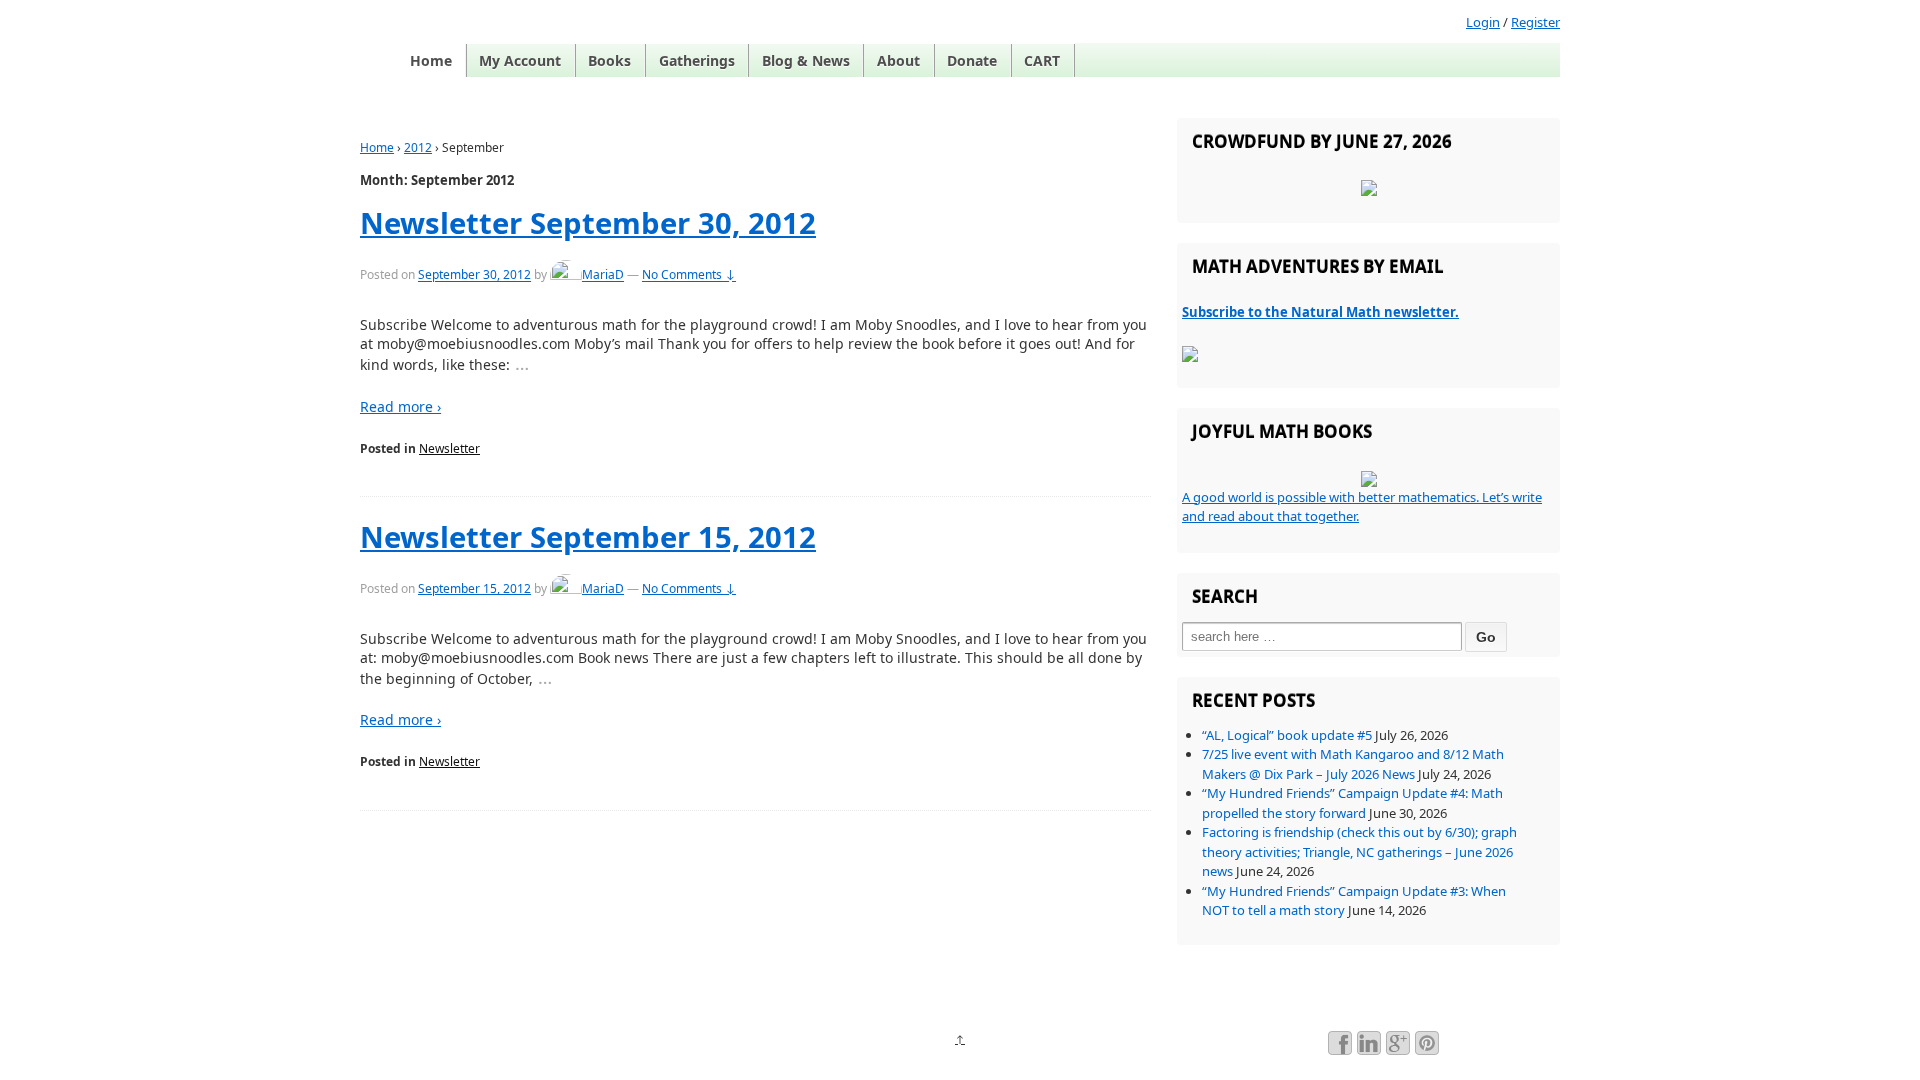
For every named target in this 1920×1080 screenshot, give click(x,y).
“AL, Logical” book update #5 (1287, 735)
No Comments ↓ (689, 275)
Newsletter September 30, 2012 (588, 223)
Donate (972, 60)
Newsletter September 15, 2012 (588, 537)
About (898, 60)
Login (1483, 22)
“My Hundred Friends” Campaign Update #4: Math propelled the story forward (1352, 803)
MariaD (603, 275)
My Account (520, 60)
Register (1535, 22)
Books (609, 60)
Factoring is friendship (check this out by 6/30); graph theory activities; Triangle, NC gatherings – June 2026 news (1359, 851)
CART (1042, 60)
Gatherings (697, 60)
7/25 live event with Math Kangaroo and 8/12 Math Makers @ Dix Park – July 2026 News (1353, 764)
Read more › (400, 406)
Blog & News (806, 60)
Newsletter (449, 448)
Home (431, 60)
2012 (418, 147)
